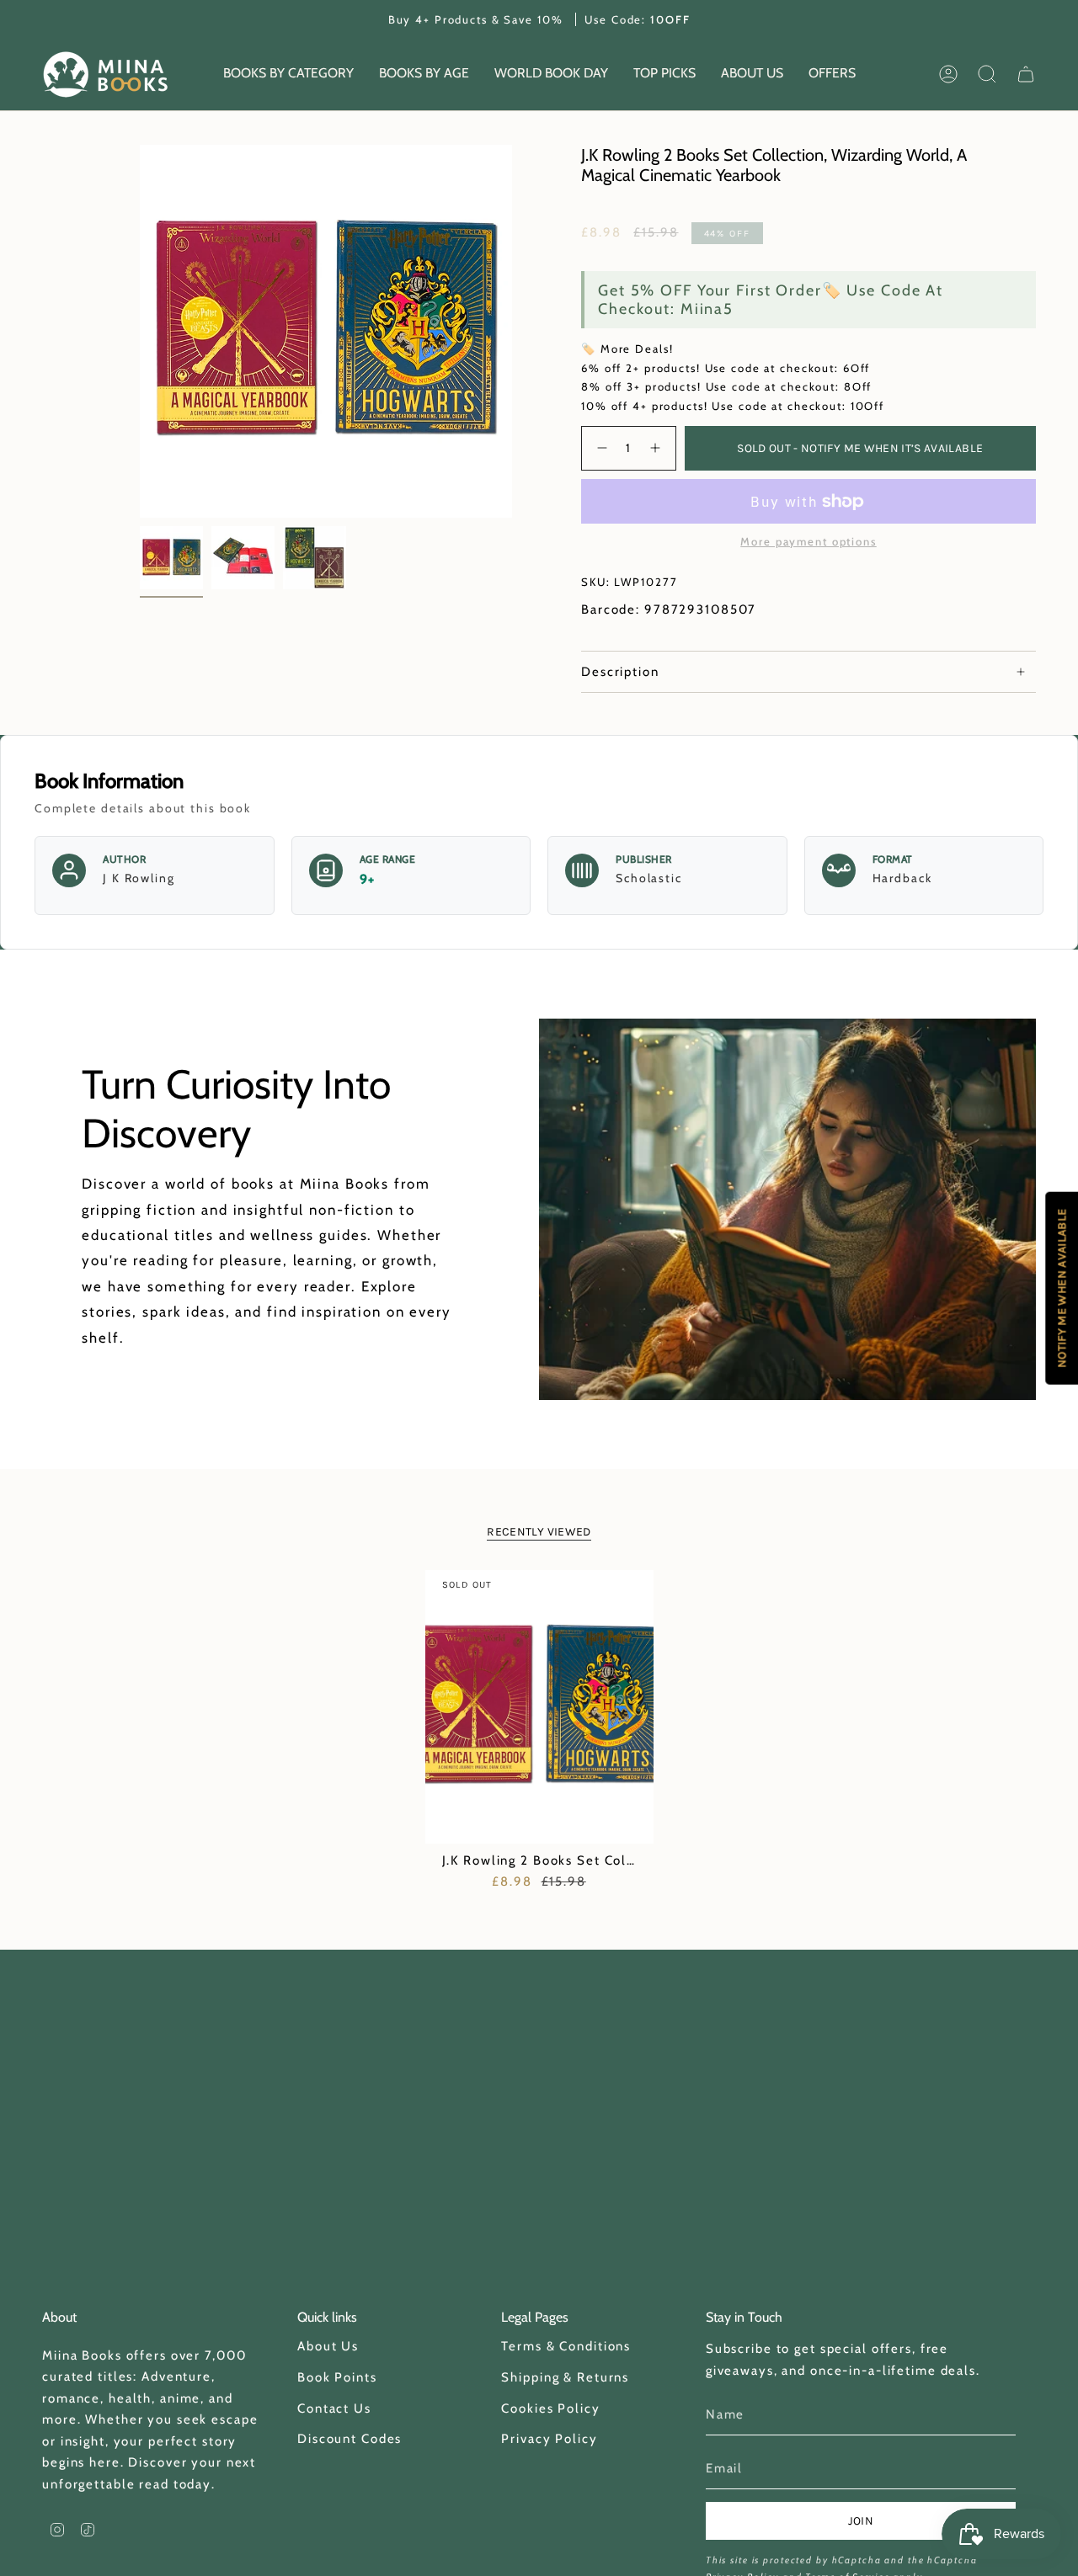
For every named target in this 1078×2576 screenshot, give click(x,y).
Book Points (337, 2377)
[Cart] (1026, 74)
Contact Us (334, 2408)
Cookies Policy (550, 2408)
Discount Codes (350, 2439)
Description (620, 672)
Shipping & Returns (565, 2377)
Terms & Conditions (566, 2346)
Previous (140, 332)
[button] (288, 75)
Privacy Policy (549, 2439)
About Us (328, 2346)
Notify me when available (1062, 1288)
